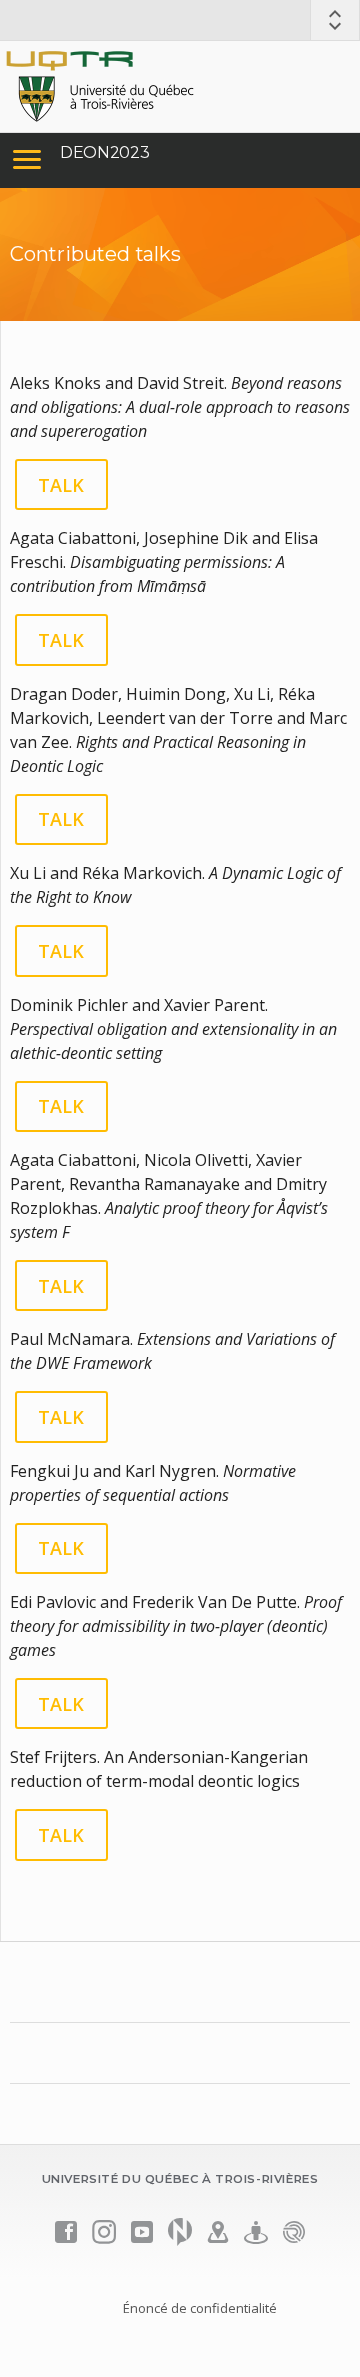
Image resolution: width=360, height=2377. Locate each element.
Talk (61, 485)
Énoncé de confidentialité (200, 2308)
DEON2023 (104, 152)
